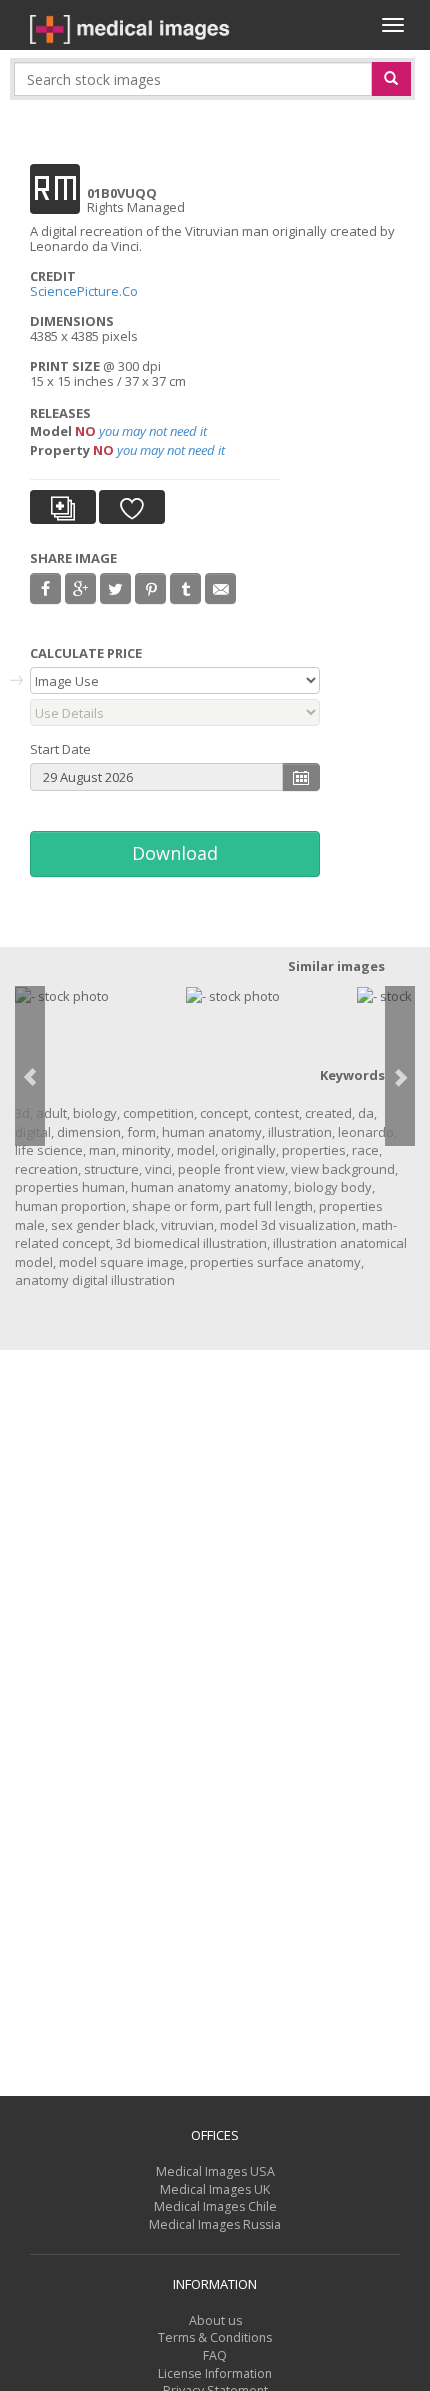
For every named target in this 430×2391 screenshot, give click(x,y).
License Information (215, 2373)
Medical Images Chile (215, 2206)
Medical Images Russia (215, 2224)
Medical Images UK (215, 2189)
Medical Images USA (215, 2171)
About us (215, 2320)
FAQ (215, 2355)
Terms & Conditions (215, 2337)
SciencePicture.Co (85, 291)
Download (175, 853)
